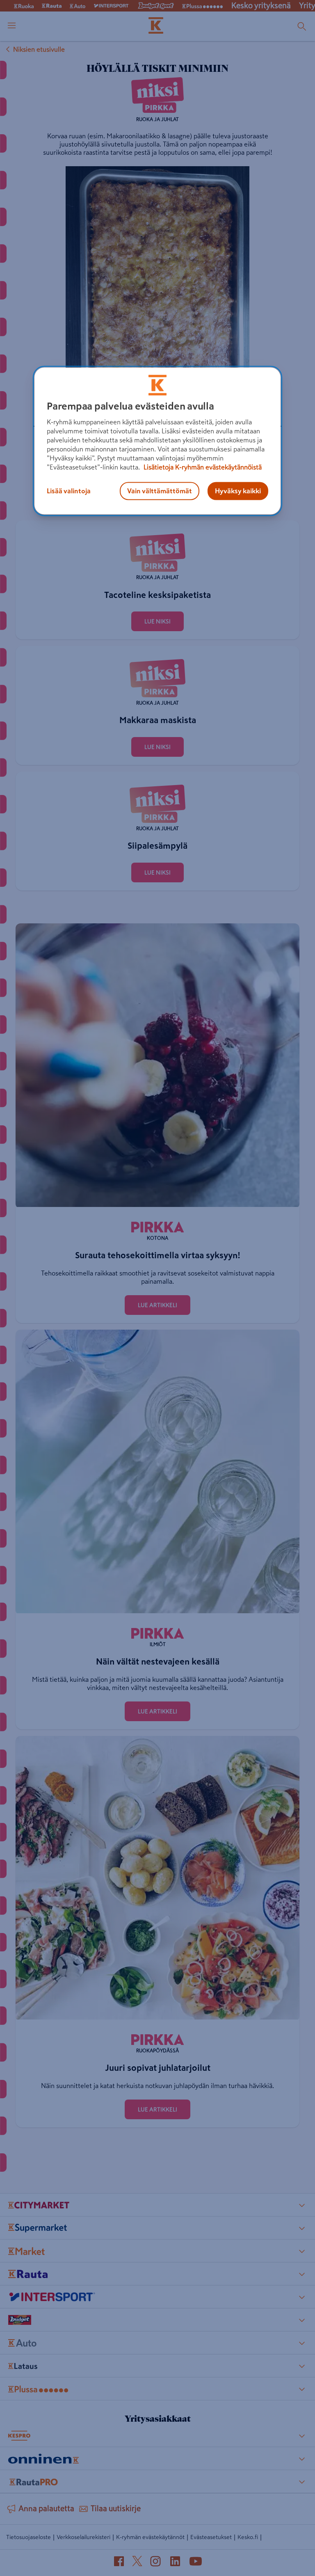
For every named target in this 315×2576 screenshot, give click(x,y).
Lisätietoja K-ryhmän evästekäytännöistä (202, 467)
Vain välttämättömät (160, 491)
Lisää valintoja (69, 491)
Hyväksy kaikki (238, 491)
